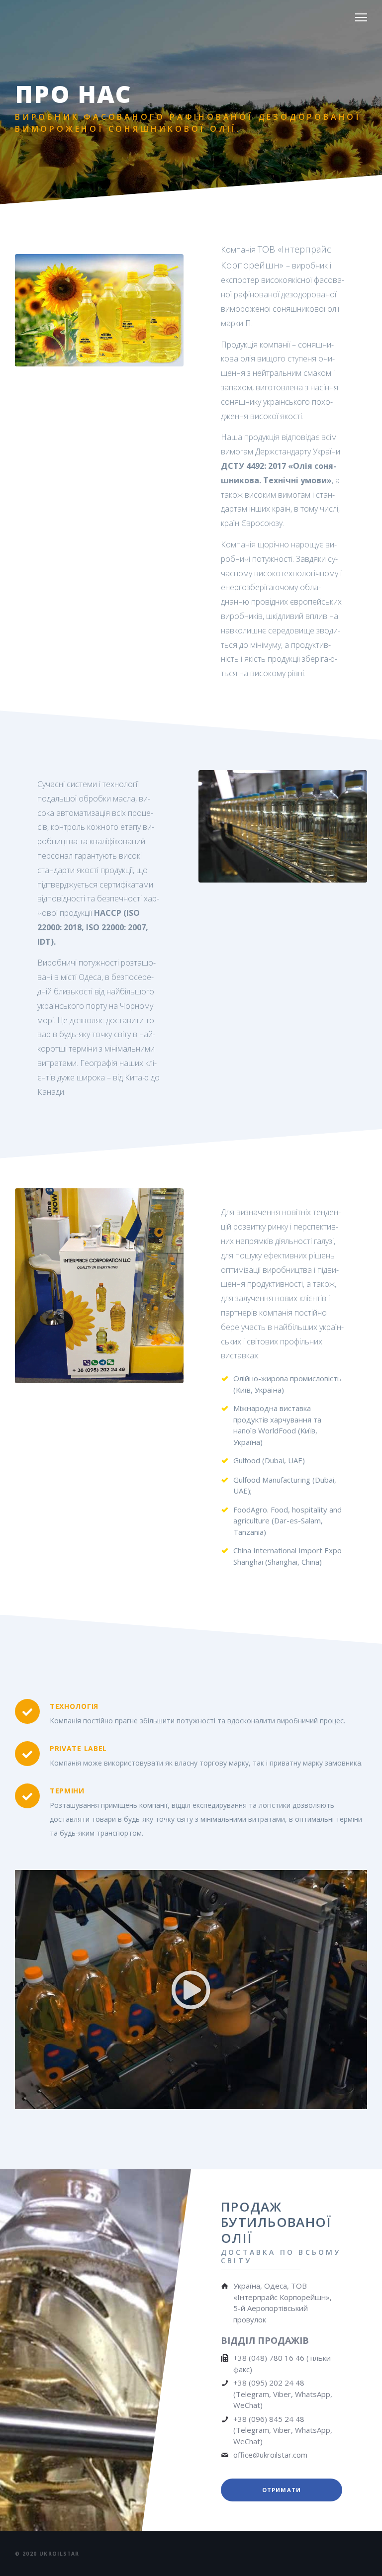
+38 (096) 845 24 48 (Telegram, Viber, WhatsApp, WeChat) (283, 2430)
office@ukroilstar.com (270, 2455)
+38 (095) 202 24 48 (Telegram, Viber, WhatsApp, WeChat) (283, 2394)
